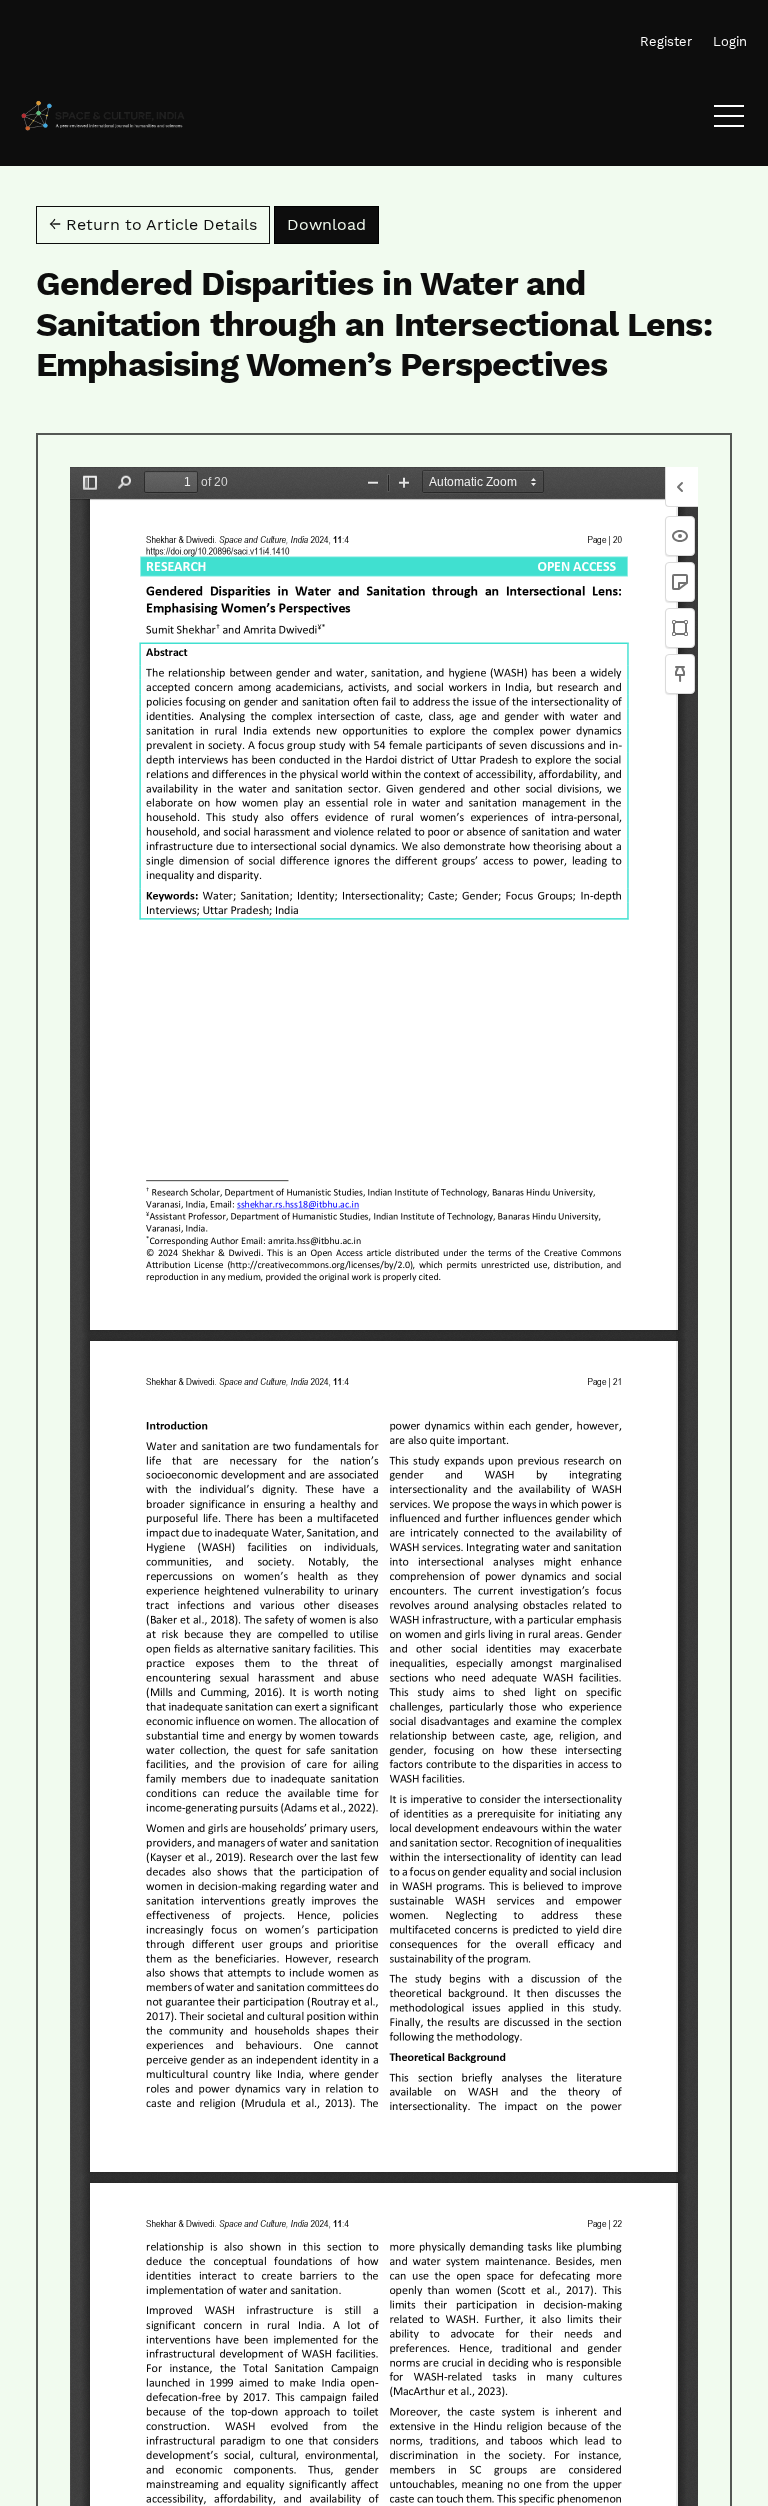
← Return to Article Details (153, 224)
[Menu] (729, 121)
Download (333, 224)
